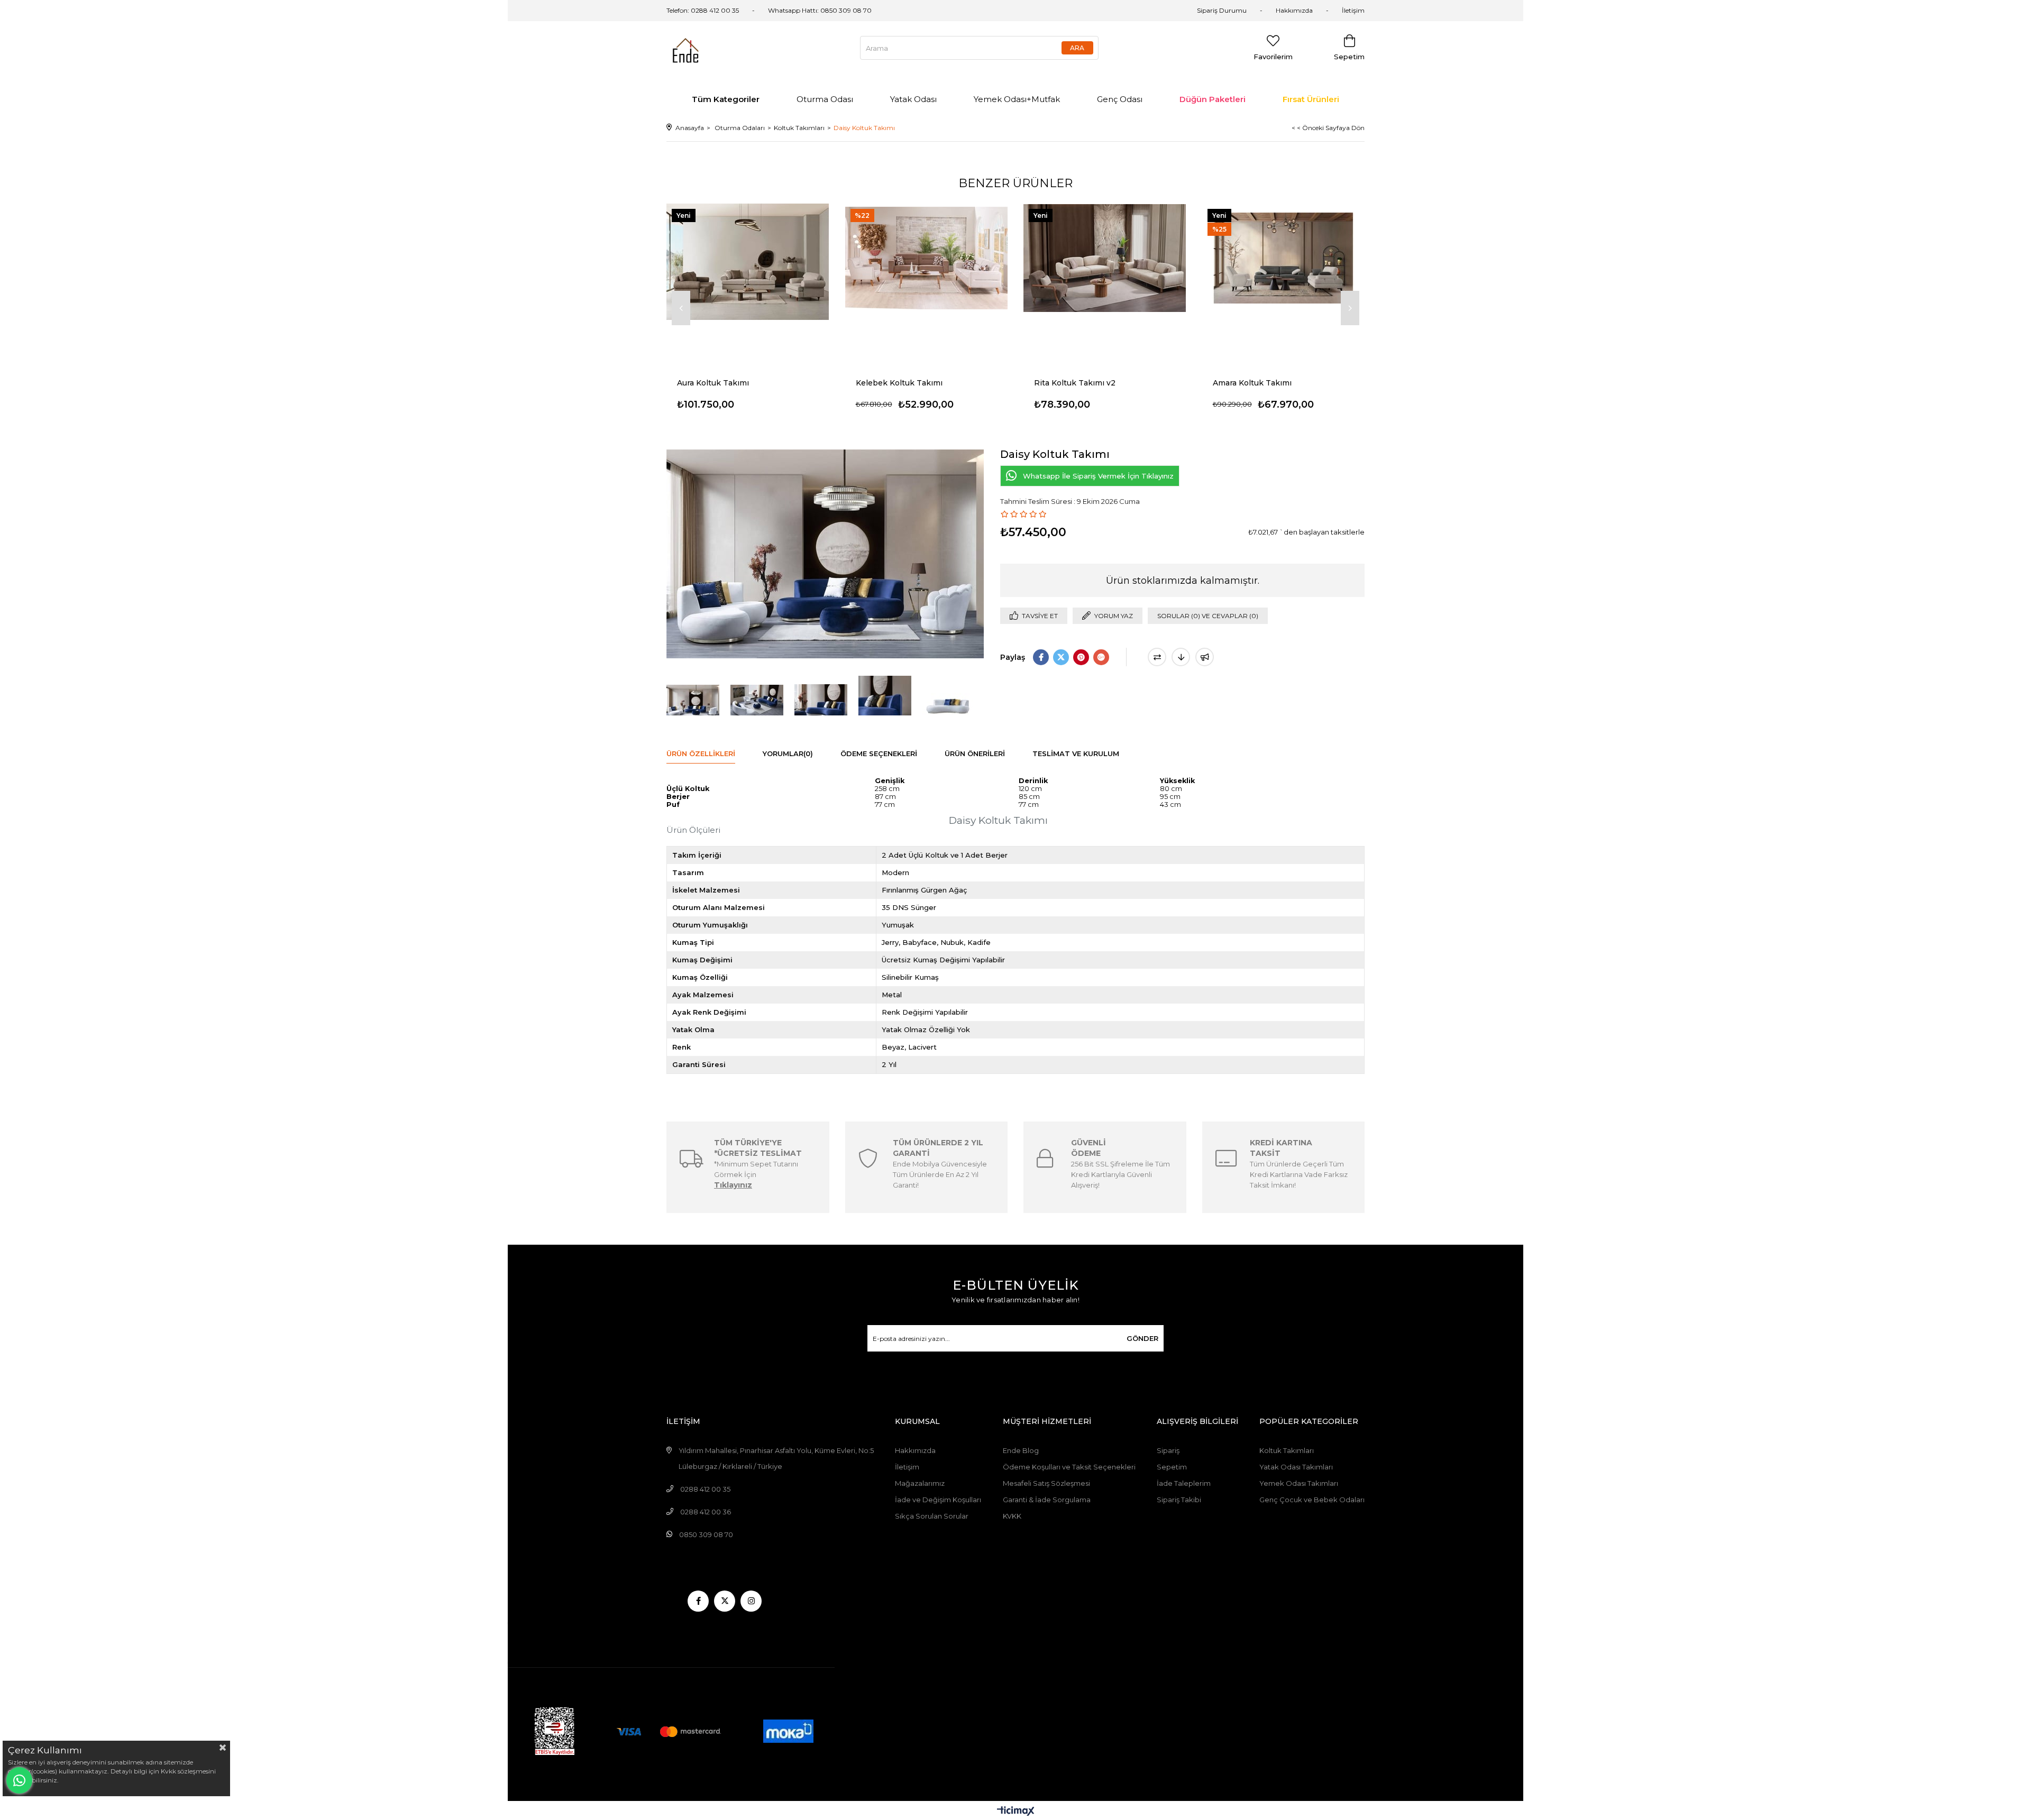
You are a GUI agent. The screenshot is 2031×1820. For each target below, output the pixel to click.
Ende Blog (1021, 1450)
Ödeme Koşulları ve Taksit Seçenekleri (1069, 1467)
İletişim (1353, 10)
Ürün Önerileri (975, 753)
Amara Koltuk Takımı (1252, 383)
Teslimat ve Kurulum (1076, 753)
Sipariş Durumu (1222, 10)
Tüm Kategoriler (726, 99)
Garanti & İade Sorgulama (1047, 1500)
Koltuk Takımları (1287, 1450)
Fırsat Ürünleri (1311, 99)
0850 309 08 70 (846, 10)
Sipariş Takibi (1179, 1500)
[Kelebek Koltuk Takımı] (927, 258)
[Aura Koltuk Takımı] (748, 258)
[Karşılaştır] (1157, 657)
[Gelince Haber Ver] (1205, 657)
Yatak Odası (913, 99)
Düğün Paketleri (1213, 99)
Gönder (1142, 1338)
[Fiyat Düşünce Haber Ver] (1181, 657)
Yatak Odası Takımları (1296, 1467)
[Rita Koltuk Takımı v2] (1105, 258)
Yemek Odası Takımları (1299, 1483)
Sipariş (1168, 1450)
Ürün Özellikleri (701, 753)
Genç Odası (1120, 99)
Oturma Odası (825, 99)
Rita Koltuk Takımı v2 (1075, 383)
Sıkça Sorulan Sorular (932, 1516)
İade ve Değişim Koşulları (938, 1500)
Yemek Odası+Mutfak (1017, 99)
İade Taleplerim (1184, 1483)
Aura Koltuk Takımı (713, 383)
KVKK (1012, 1516)
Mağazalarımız (920, 1483)
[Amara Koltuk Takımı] (1284, 258)
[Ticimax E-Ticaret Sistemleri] (1016, 1812)
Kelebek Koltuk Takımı (899, 383)
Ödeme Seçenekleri (879, 753)
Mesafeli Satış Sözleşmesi (1046, 1483)
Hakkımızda (1294, 10)
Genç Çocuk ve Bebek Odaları (1312, 1500)
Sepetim (1172, 1467)
